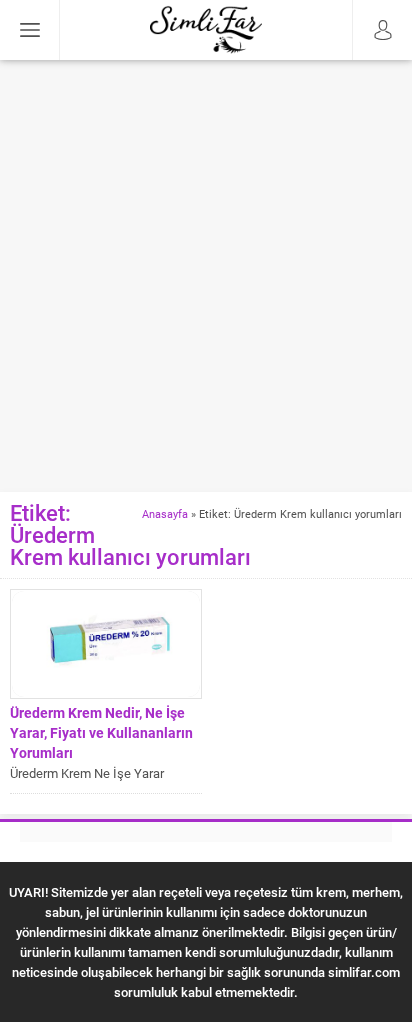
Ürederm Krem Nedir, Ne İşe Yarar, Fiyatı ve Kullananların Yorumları (101, 732)
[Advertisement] (206, 276)
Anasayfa (165, 513)
